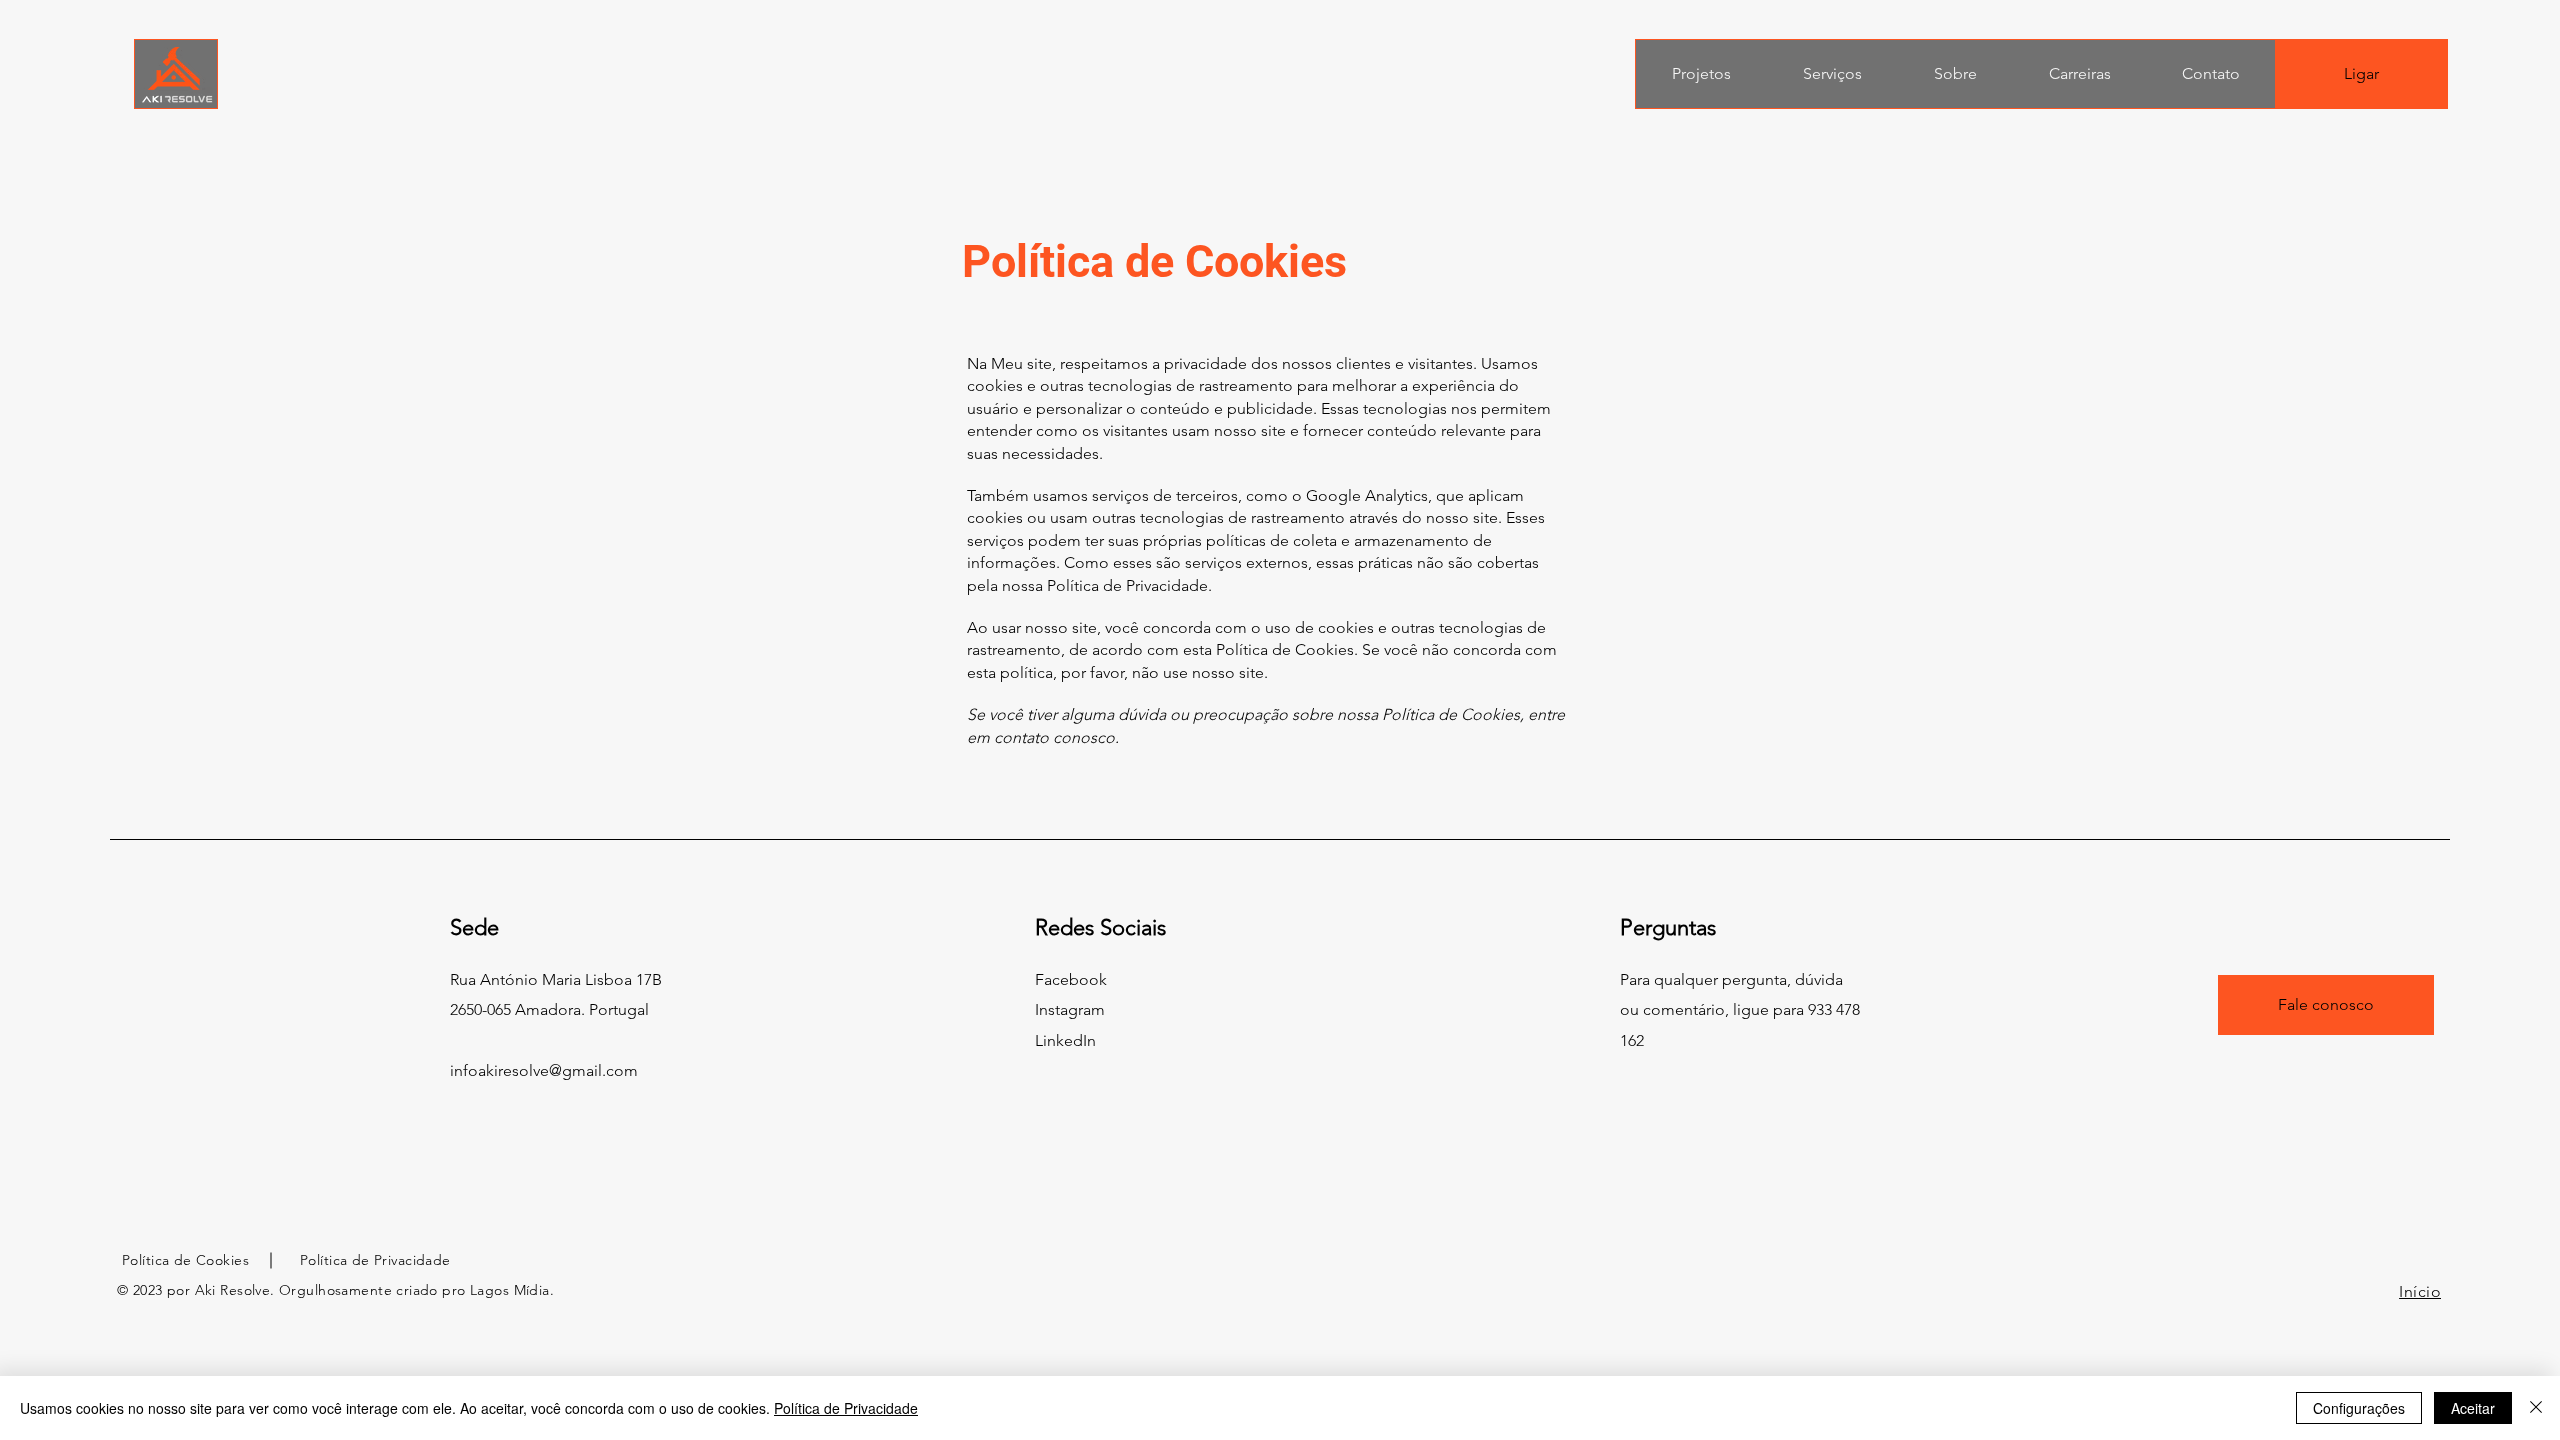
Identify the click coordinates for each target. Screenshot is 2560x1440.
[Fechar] (2536, 1408)
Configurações (2359, 1408)
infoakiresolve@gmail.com (544, 1070)
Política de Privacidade (846, 1408)
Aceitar (2473, 1408)
